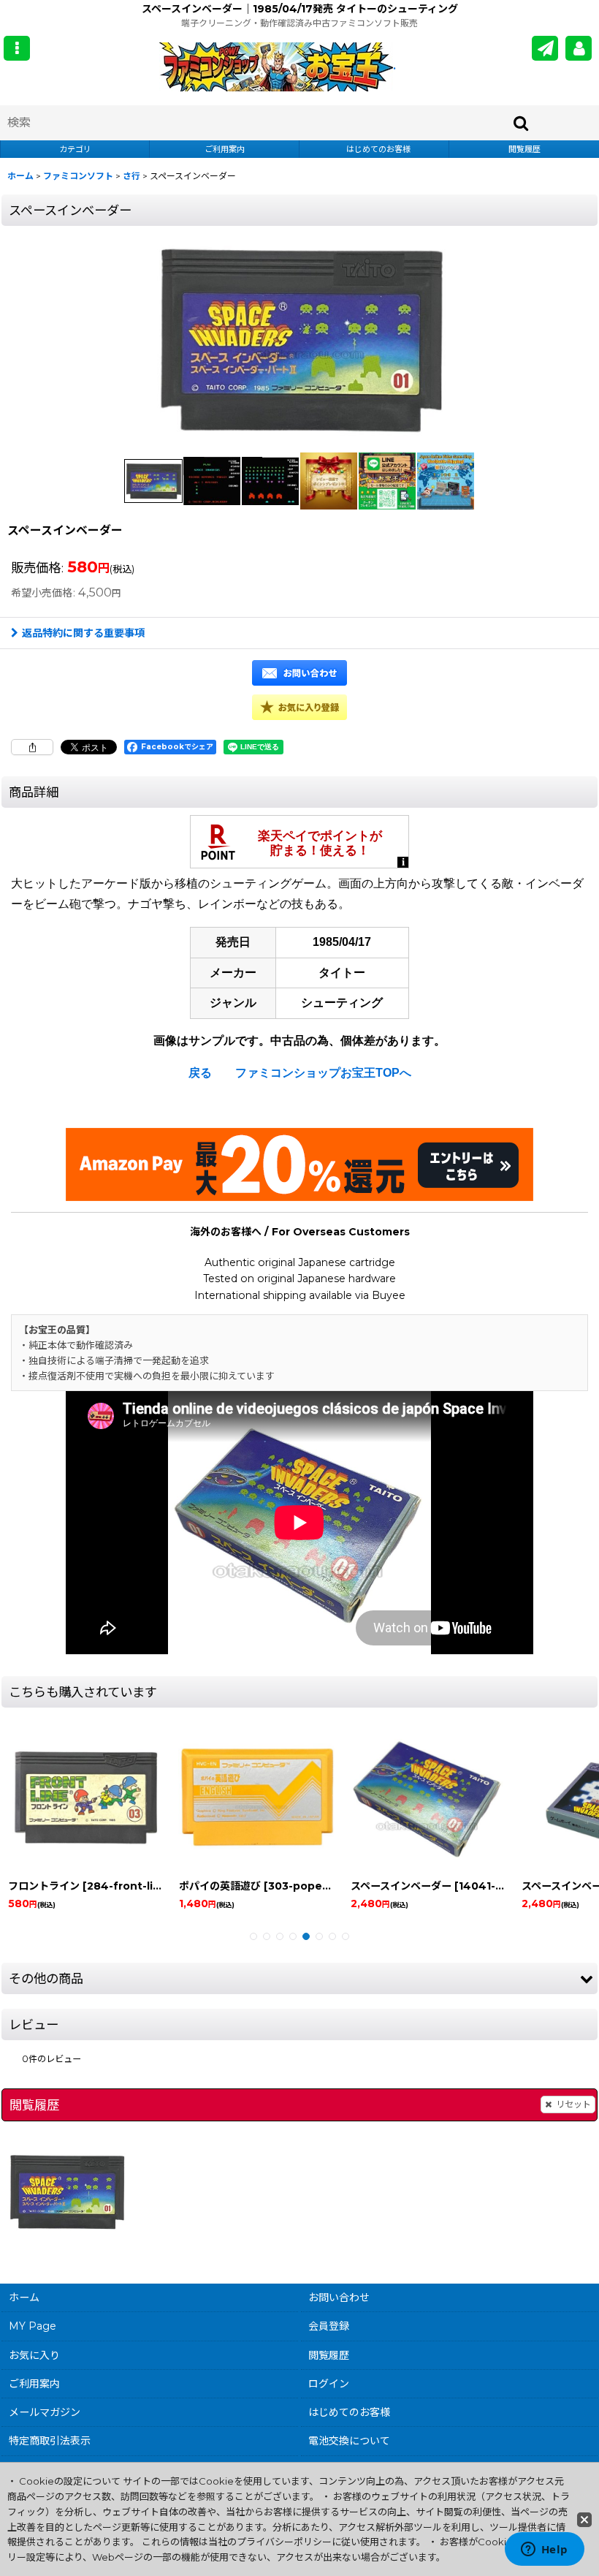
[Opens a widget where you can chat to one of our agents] (544, 2550)
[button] (17, 48)
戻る (200, 1073)
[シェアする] (32, 747)
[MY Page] (579, 48)
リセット (573, 2104)
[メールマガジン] (545, 48)
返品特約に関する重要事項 (83, 633)
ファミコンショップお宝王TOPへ (323, 1073)
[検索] (522, 123)
